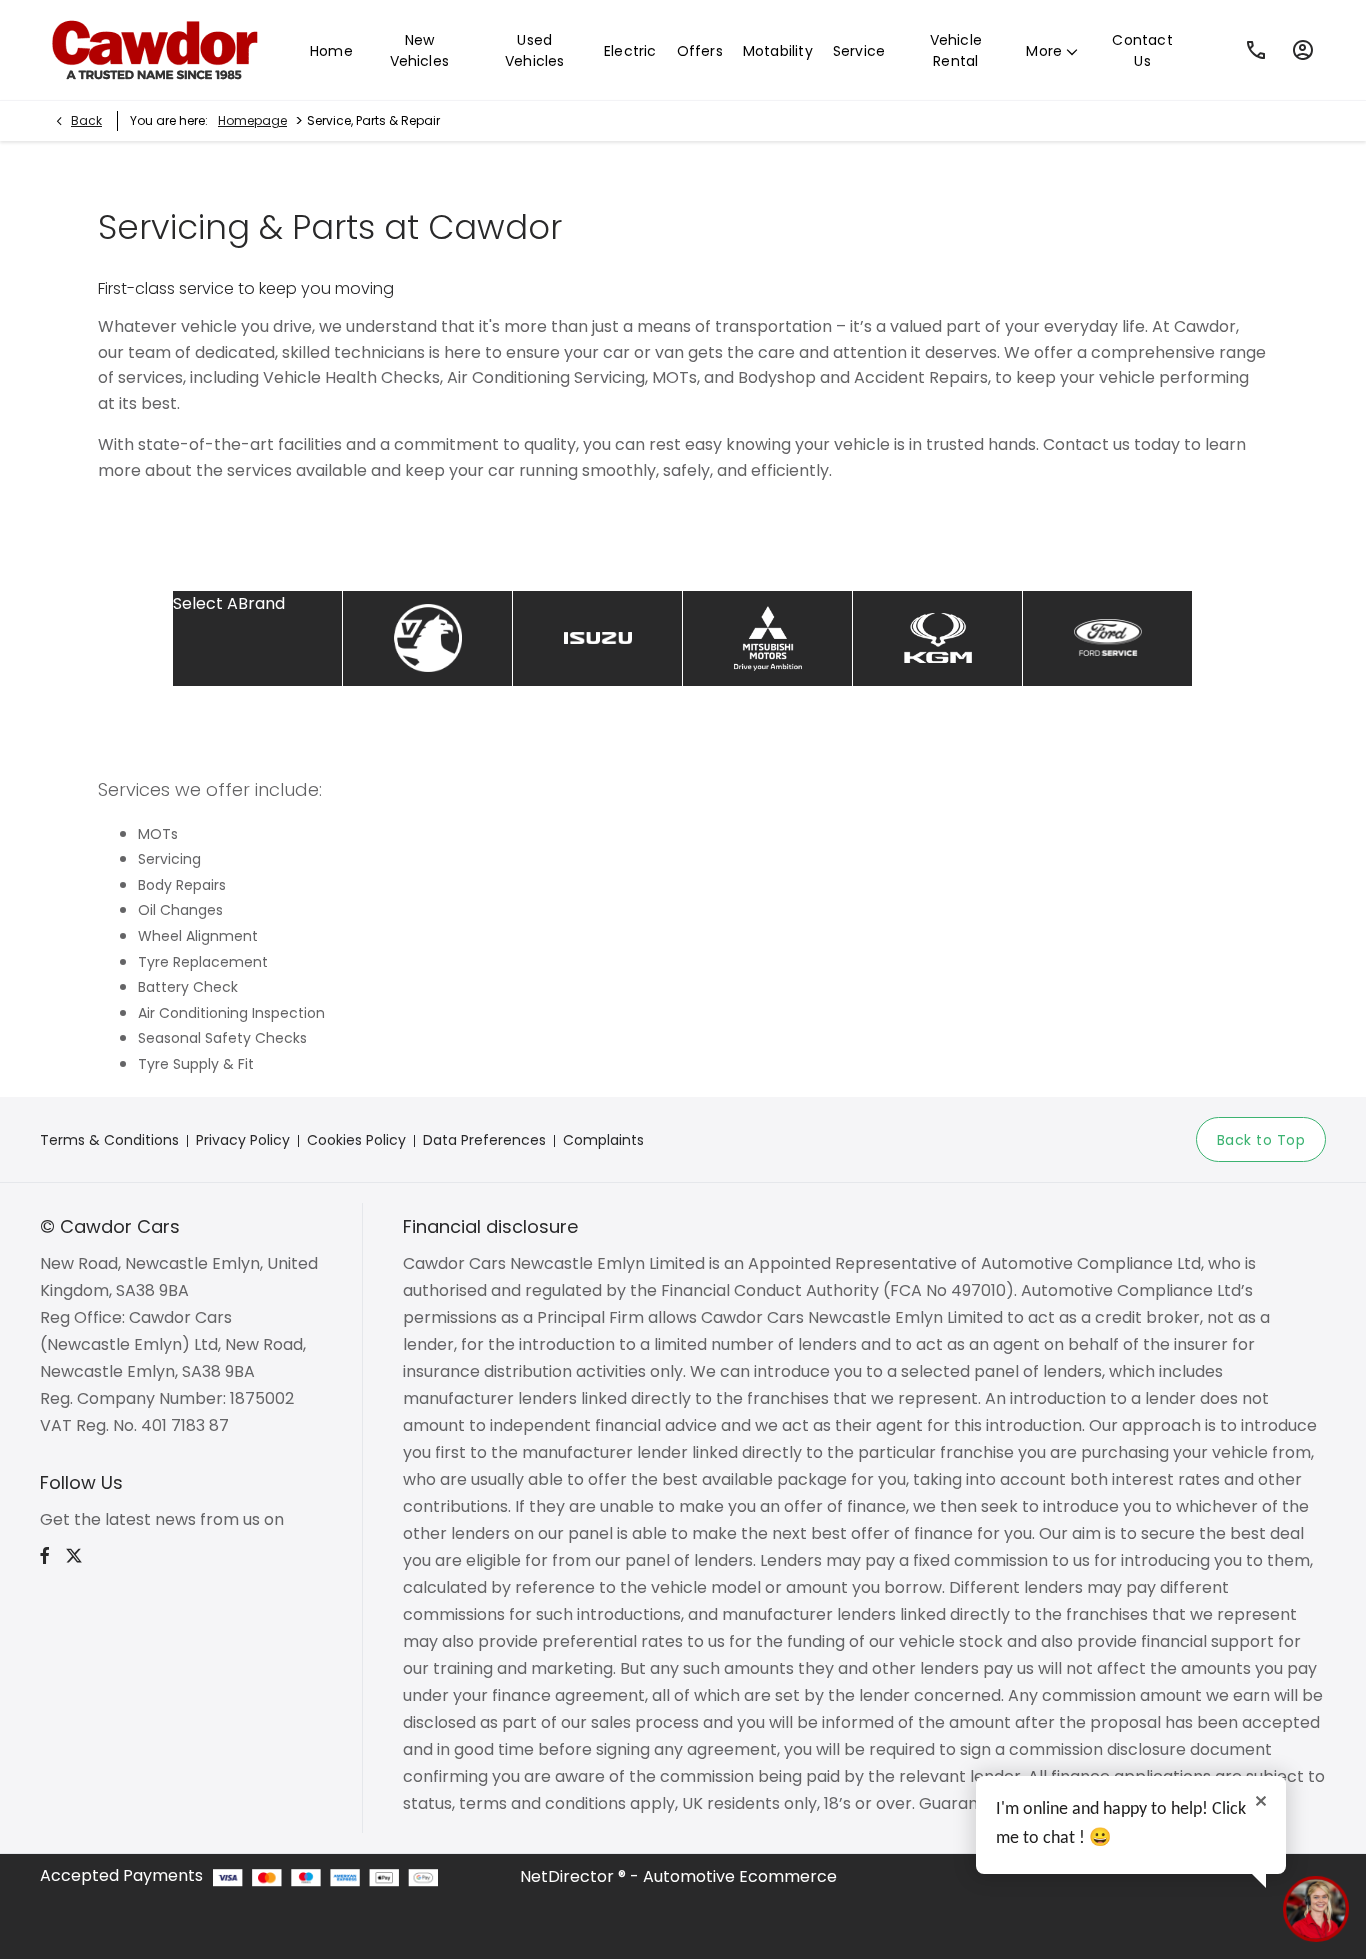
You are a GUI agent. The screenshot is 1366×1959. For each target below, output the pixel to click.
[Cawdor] (150, 50)
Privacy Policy (243, 1140)
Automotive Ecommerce (740, 1876)
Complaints (603, 1140)
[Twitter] (74, 1555)
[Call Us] (1256, 50)
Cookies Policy (356, 1140)
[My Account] (1303, 50)
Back (86, 120)
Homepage (252, 120)
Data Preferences (484, 1140)
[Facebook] (45, 1555)
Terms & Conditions (109, 1140)
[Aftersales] (427, 638)
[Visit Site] (937, 638)
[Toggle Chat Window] (1316, 1909)
